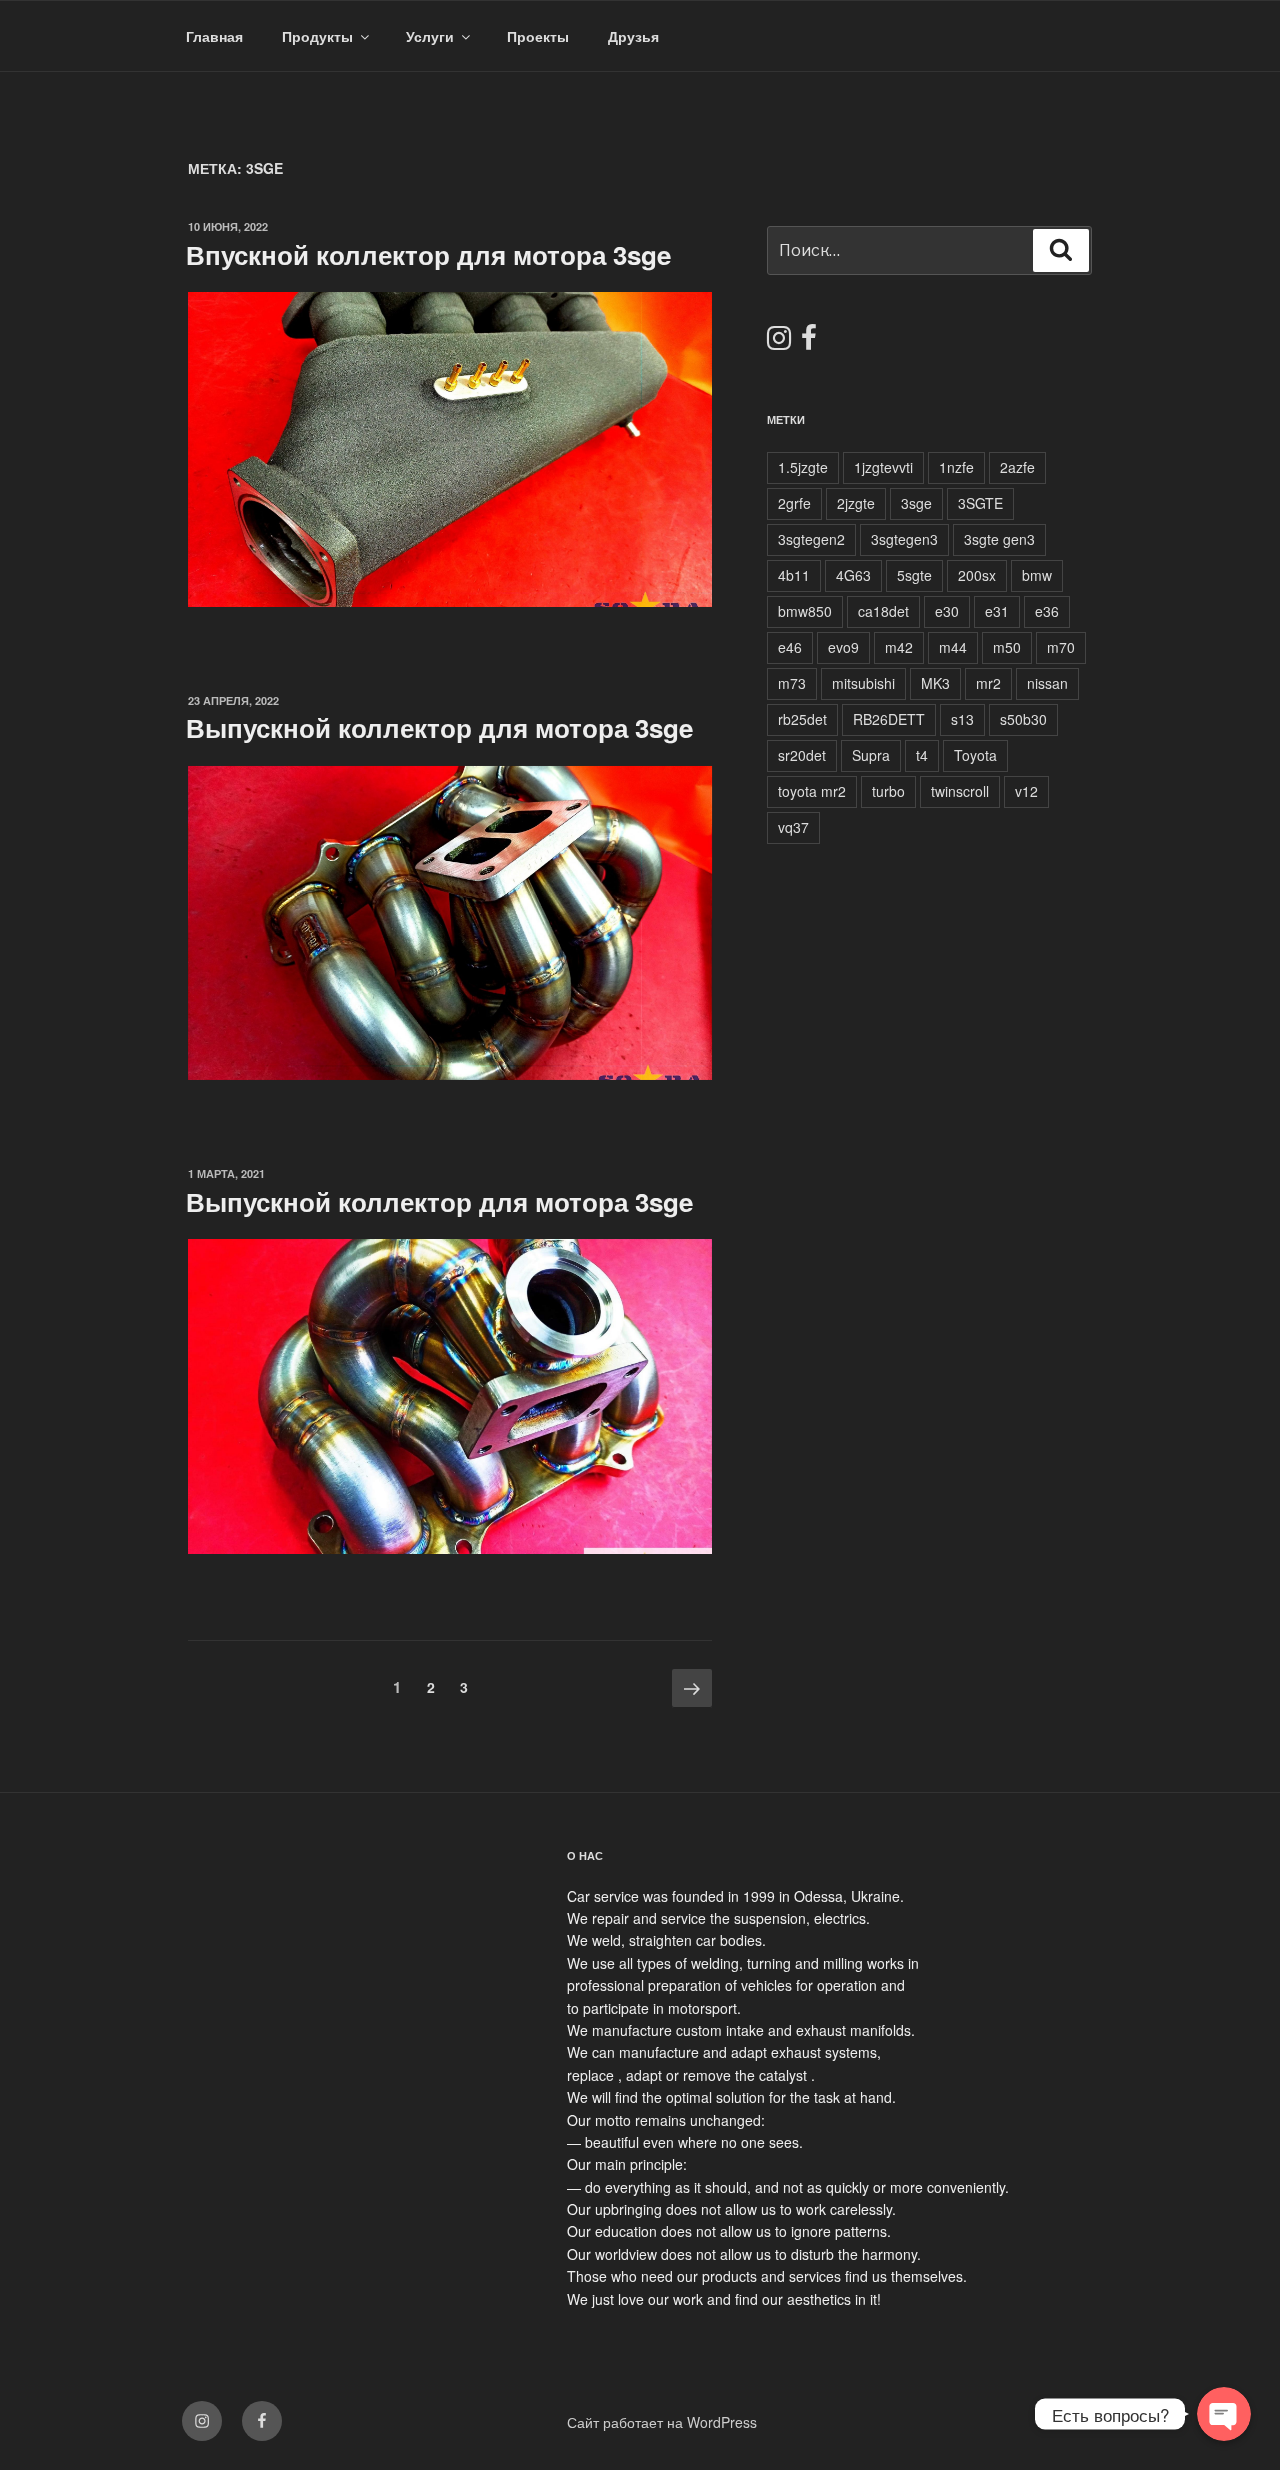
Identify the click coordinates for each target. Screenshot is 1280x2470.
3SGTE (980, 503)
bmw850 (805, 611)
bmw (1037, 575)
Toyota (975, 755)
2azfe (1017, 467)
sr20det (802, 755)
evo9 (843, 647)
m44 (953, 647)
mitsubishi (863, 683)
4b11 (794, 575)
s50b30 (1023, 719)
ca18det (883, 611)
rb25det (802, 719)
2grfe (794, 503)
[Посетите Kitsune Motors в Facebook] (809, 342)
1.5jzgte (803, 467)
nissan (1047, 683)
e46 (790, 647)
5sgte (914, 575)
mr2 (988, 683)
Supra (871, 755)
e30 (947, 611)
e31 (997, 611)
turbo (888, 791)
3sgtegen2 (811, 539)
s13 (962, 719)
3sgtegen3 (904, 539)
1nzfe (956, 467)
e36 (1047, 611)
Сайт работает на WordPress (662, 2422)
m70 (1061, 647)
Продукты (317, 36)
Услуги (430, 36)
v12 (1026, 791)
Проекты (538, 36)
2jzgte (856, 503)
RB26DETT (889, 719)
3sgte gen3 (999, 539)
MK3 (935, 683)
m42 (899, 647)
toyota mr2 (812, 791)
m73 (792, 683)
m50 (1007, 647)
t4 (922, 755)
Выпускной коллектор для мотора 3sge (439, 727)
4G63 (853, 575)
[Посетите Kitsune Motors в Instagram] (779, 342)
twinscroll (960, 791)
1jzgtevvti (883, 467)
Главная (214, 36)
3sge (916, 503)
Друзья (633, 36)
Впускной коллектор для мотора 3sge (428, 254)
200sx (977, 575)
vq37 (793, 827)
